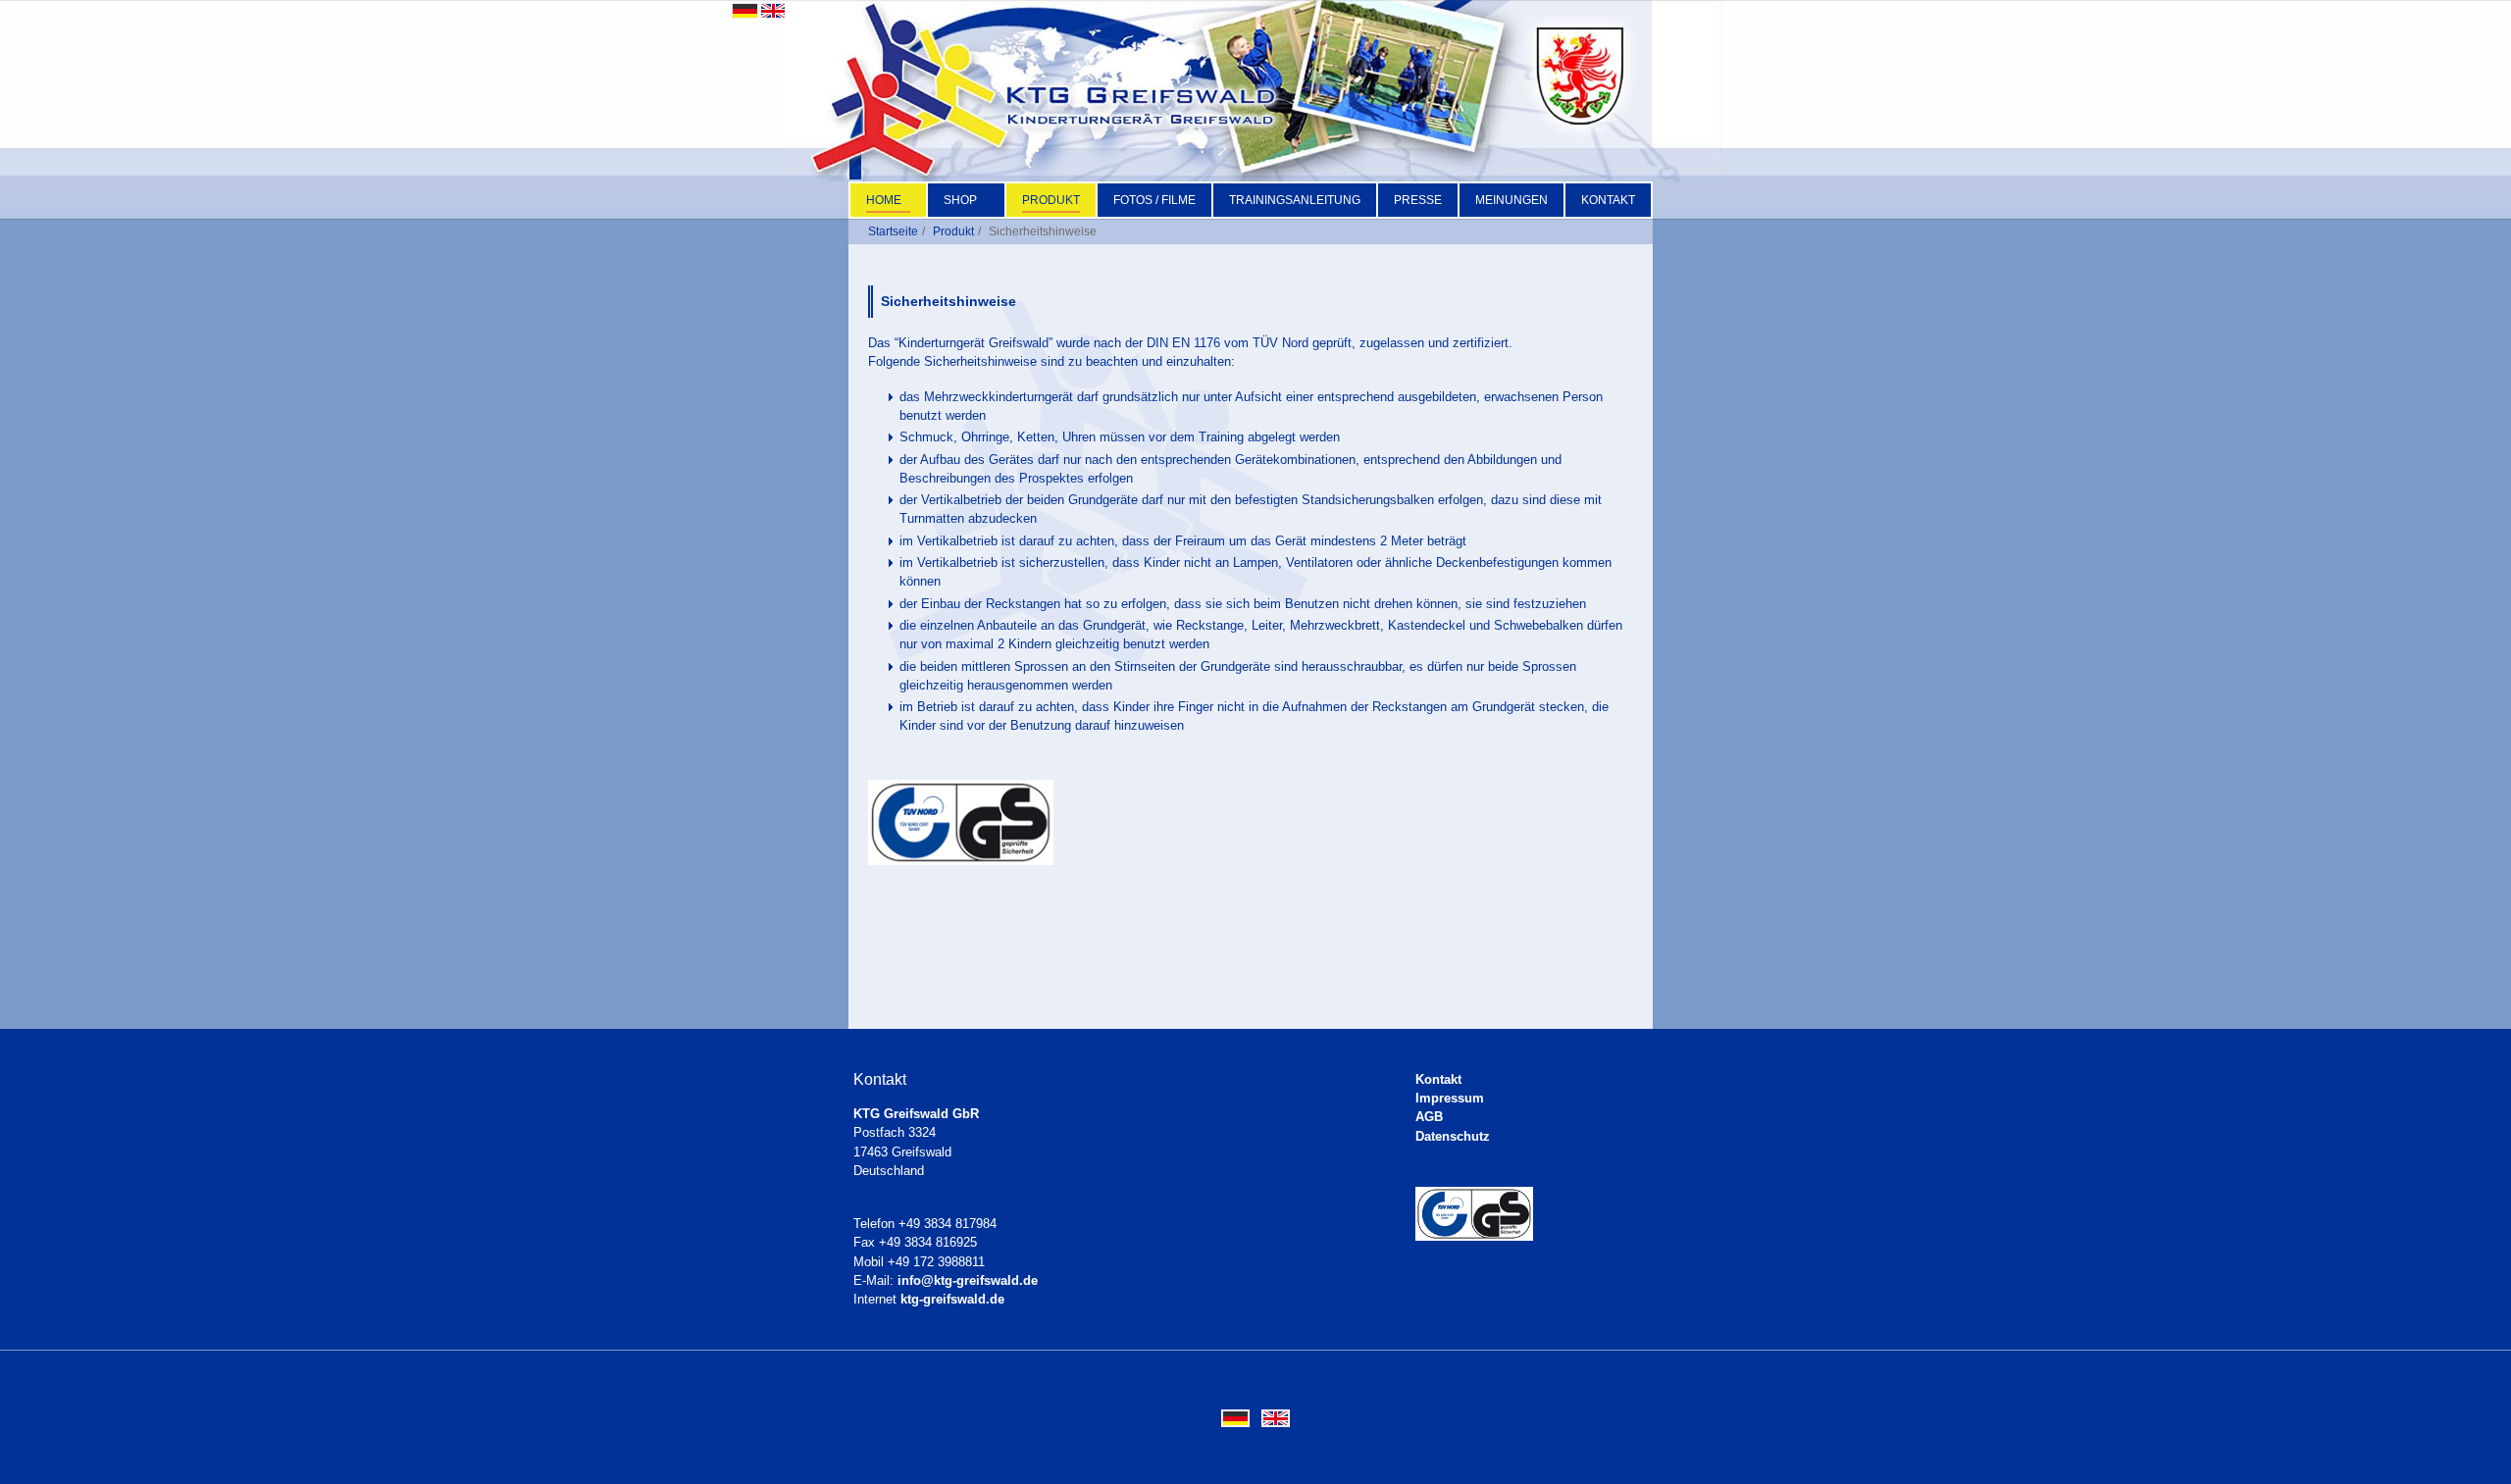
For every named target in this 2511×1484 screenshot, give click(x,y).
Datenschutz (1453, 1136)
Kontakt (1438, 1079)
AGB (1429, 1117)
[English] (773, 9)
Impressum (1450, 1098)
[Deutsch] (745, 9)
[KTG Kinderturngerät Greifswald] (1253, 91)
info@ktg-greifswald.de (968, 1280)
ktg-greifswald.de (952, 1299)
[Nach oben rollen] (2473, 1446)
